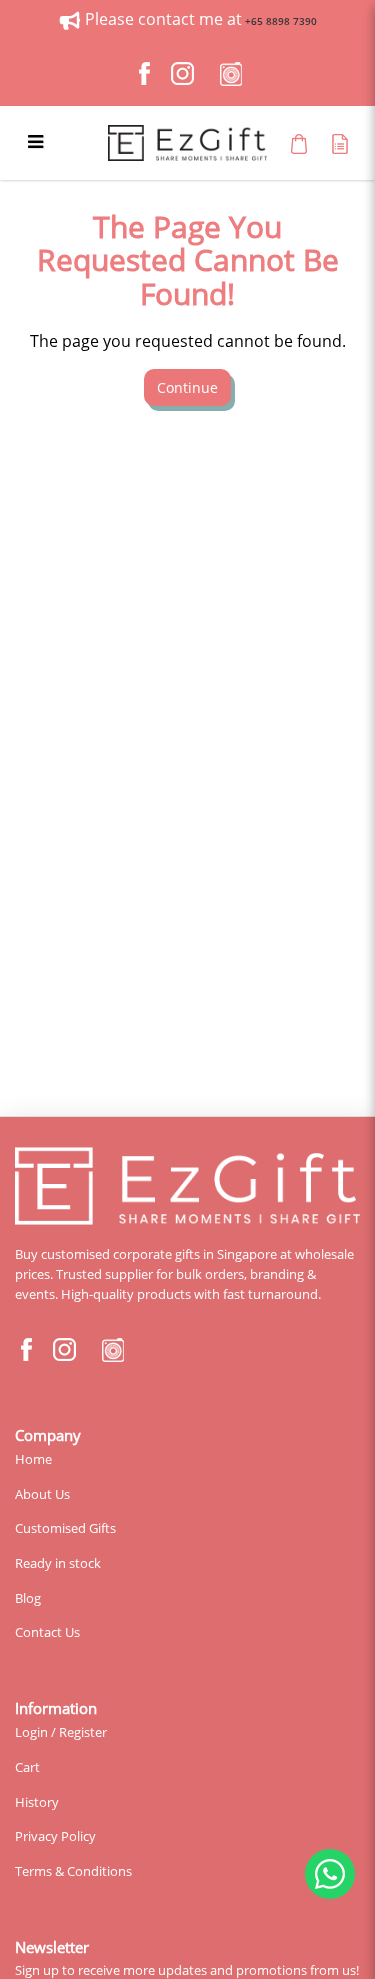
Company (48, 1435)
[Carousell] (231, 74)
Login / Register (61, 1732)
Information (56, 1708)
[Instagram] (183, 74)
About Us (42, 1494)
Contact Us (47, 1632)
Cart (27, 1767)
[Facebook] (145, 74)
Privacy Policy (55, 1836)
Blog (28, 1598)
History (37, 1802)
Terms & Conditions (73, 1871)
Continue (187, 387)
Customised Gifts (65, 1528)
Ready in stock (58, 1563)
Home (33, 1459)
